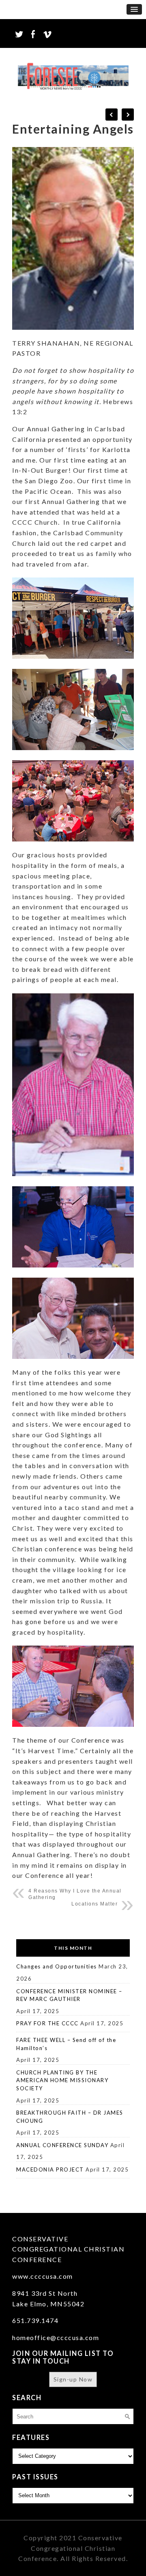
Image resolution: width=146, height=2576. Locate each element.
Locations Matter (94, 1904)
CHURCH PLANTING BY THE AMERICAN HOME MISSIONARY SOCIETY (62, 2080)
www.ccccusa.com (43, 2276)
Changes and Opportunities (57, 1966)
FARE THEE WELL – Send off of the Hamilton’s (66, 2044)
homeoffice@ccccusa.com (56, 2337)
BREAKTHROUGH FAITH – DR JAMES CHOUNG (70, 2117)
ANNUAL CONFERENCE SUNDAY (62, 2145)
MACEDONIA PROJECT (50, 2169)
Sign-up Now (73, 2379)
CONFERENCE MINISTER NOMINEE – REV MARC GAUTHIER (69, 1995)
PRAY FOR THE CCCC (47, 2023)
